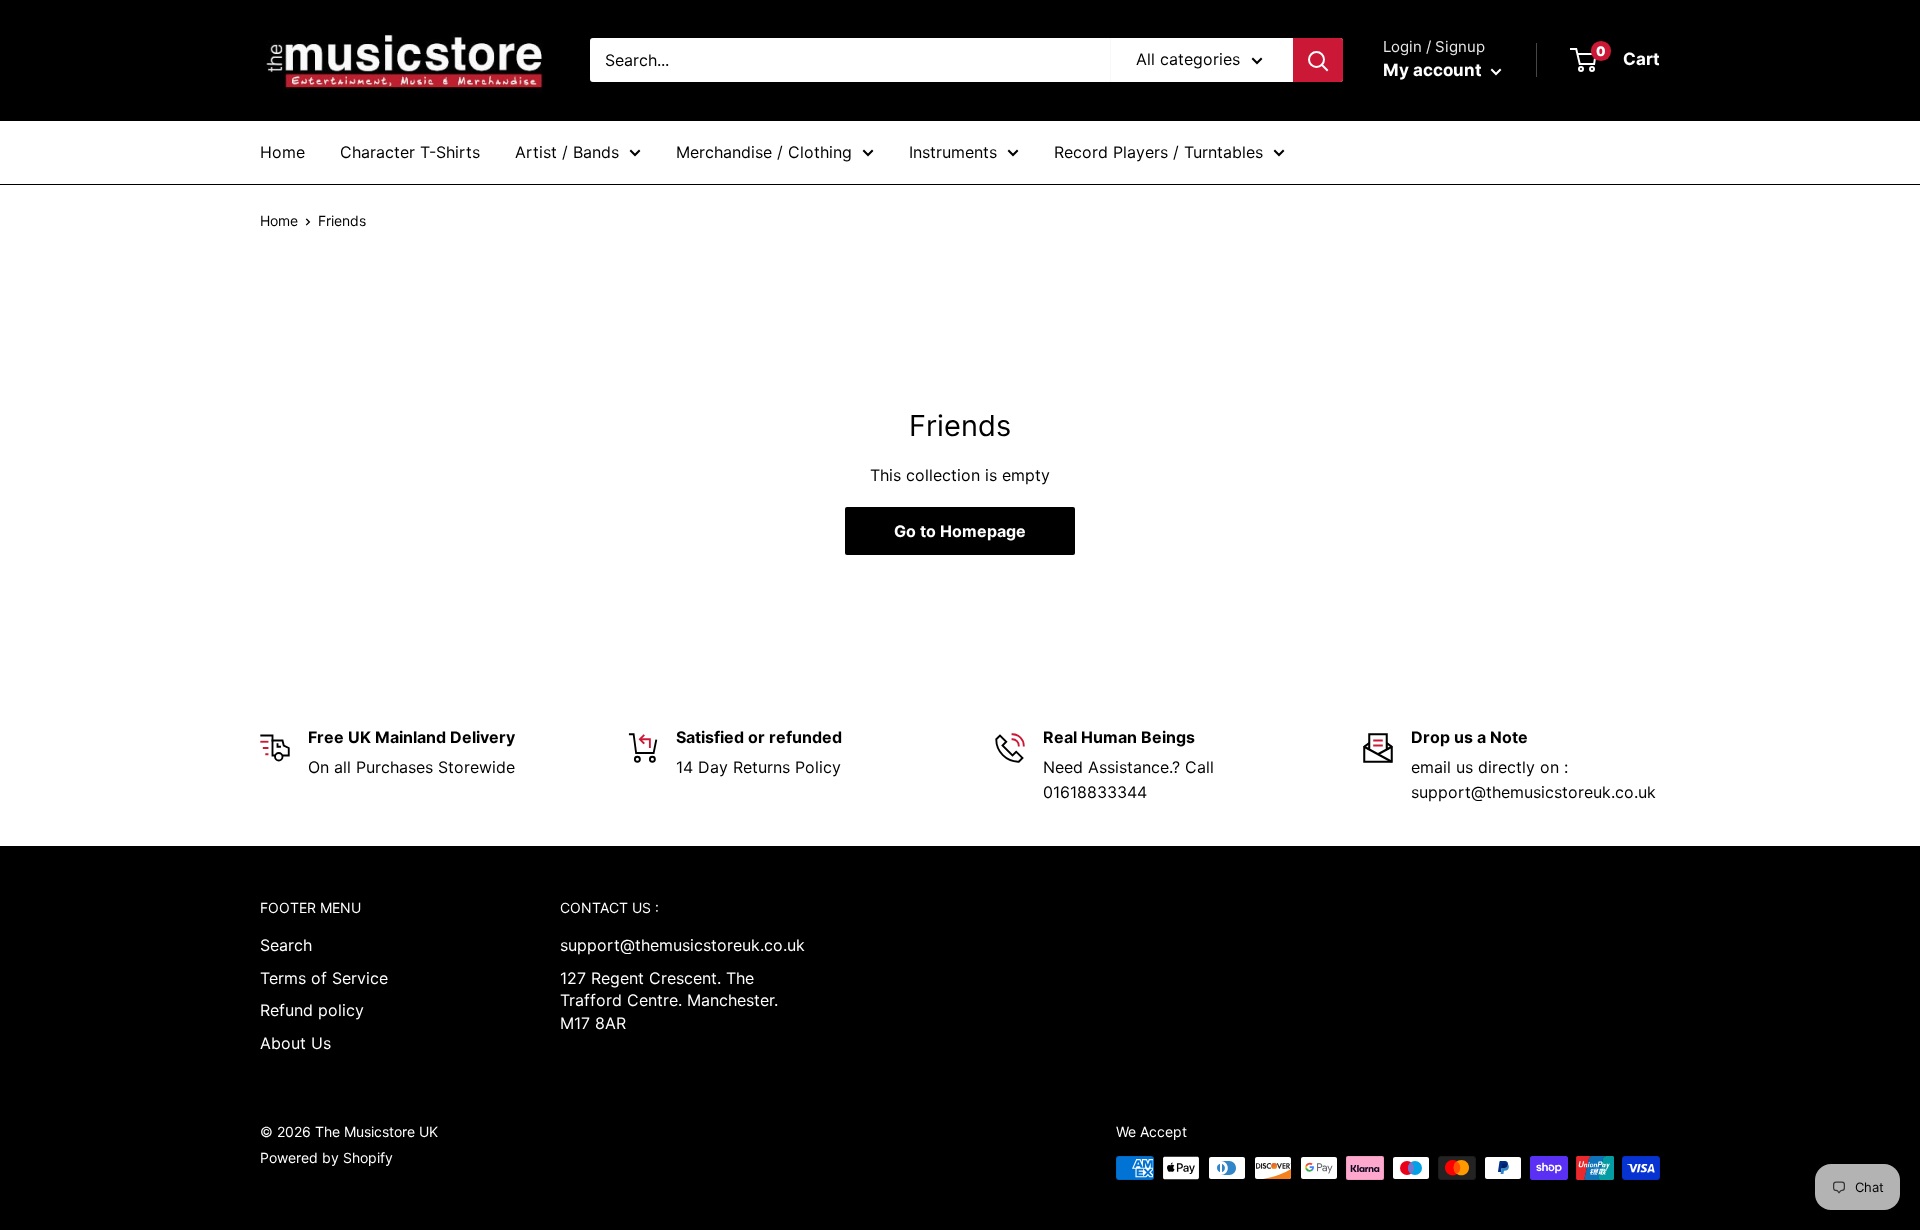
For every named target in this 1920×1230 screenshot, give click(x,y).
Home (282, 152)
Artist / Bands (567, 152)
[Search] (1318, 60)
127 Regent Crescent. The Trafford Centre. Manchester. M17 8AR (669, 1000)
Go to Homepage (960, 531)
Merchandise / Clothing (764, 152)
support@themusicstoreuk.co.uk (675, 945)
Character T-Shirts (410, 152)
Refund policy (312, 1010)
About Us (295, 1043)
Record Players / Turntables (1158, 152)
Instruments (953, 152)
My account (1434, 70)
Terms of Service (324, 978)
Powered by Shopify (326, 1157)
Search (286, 945)
